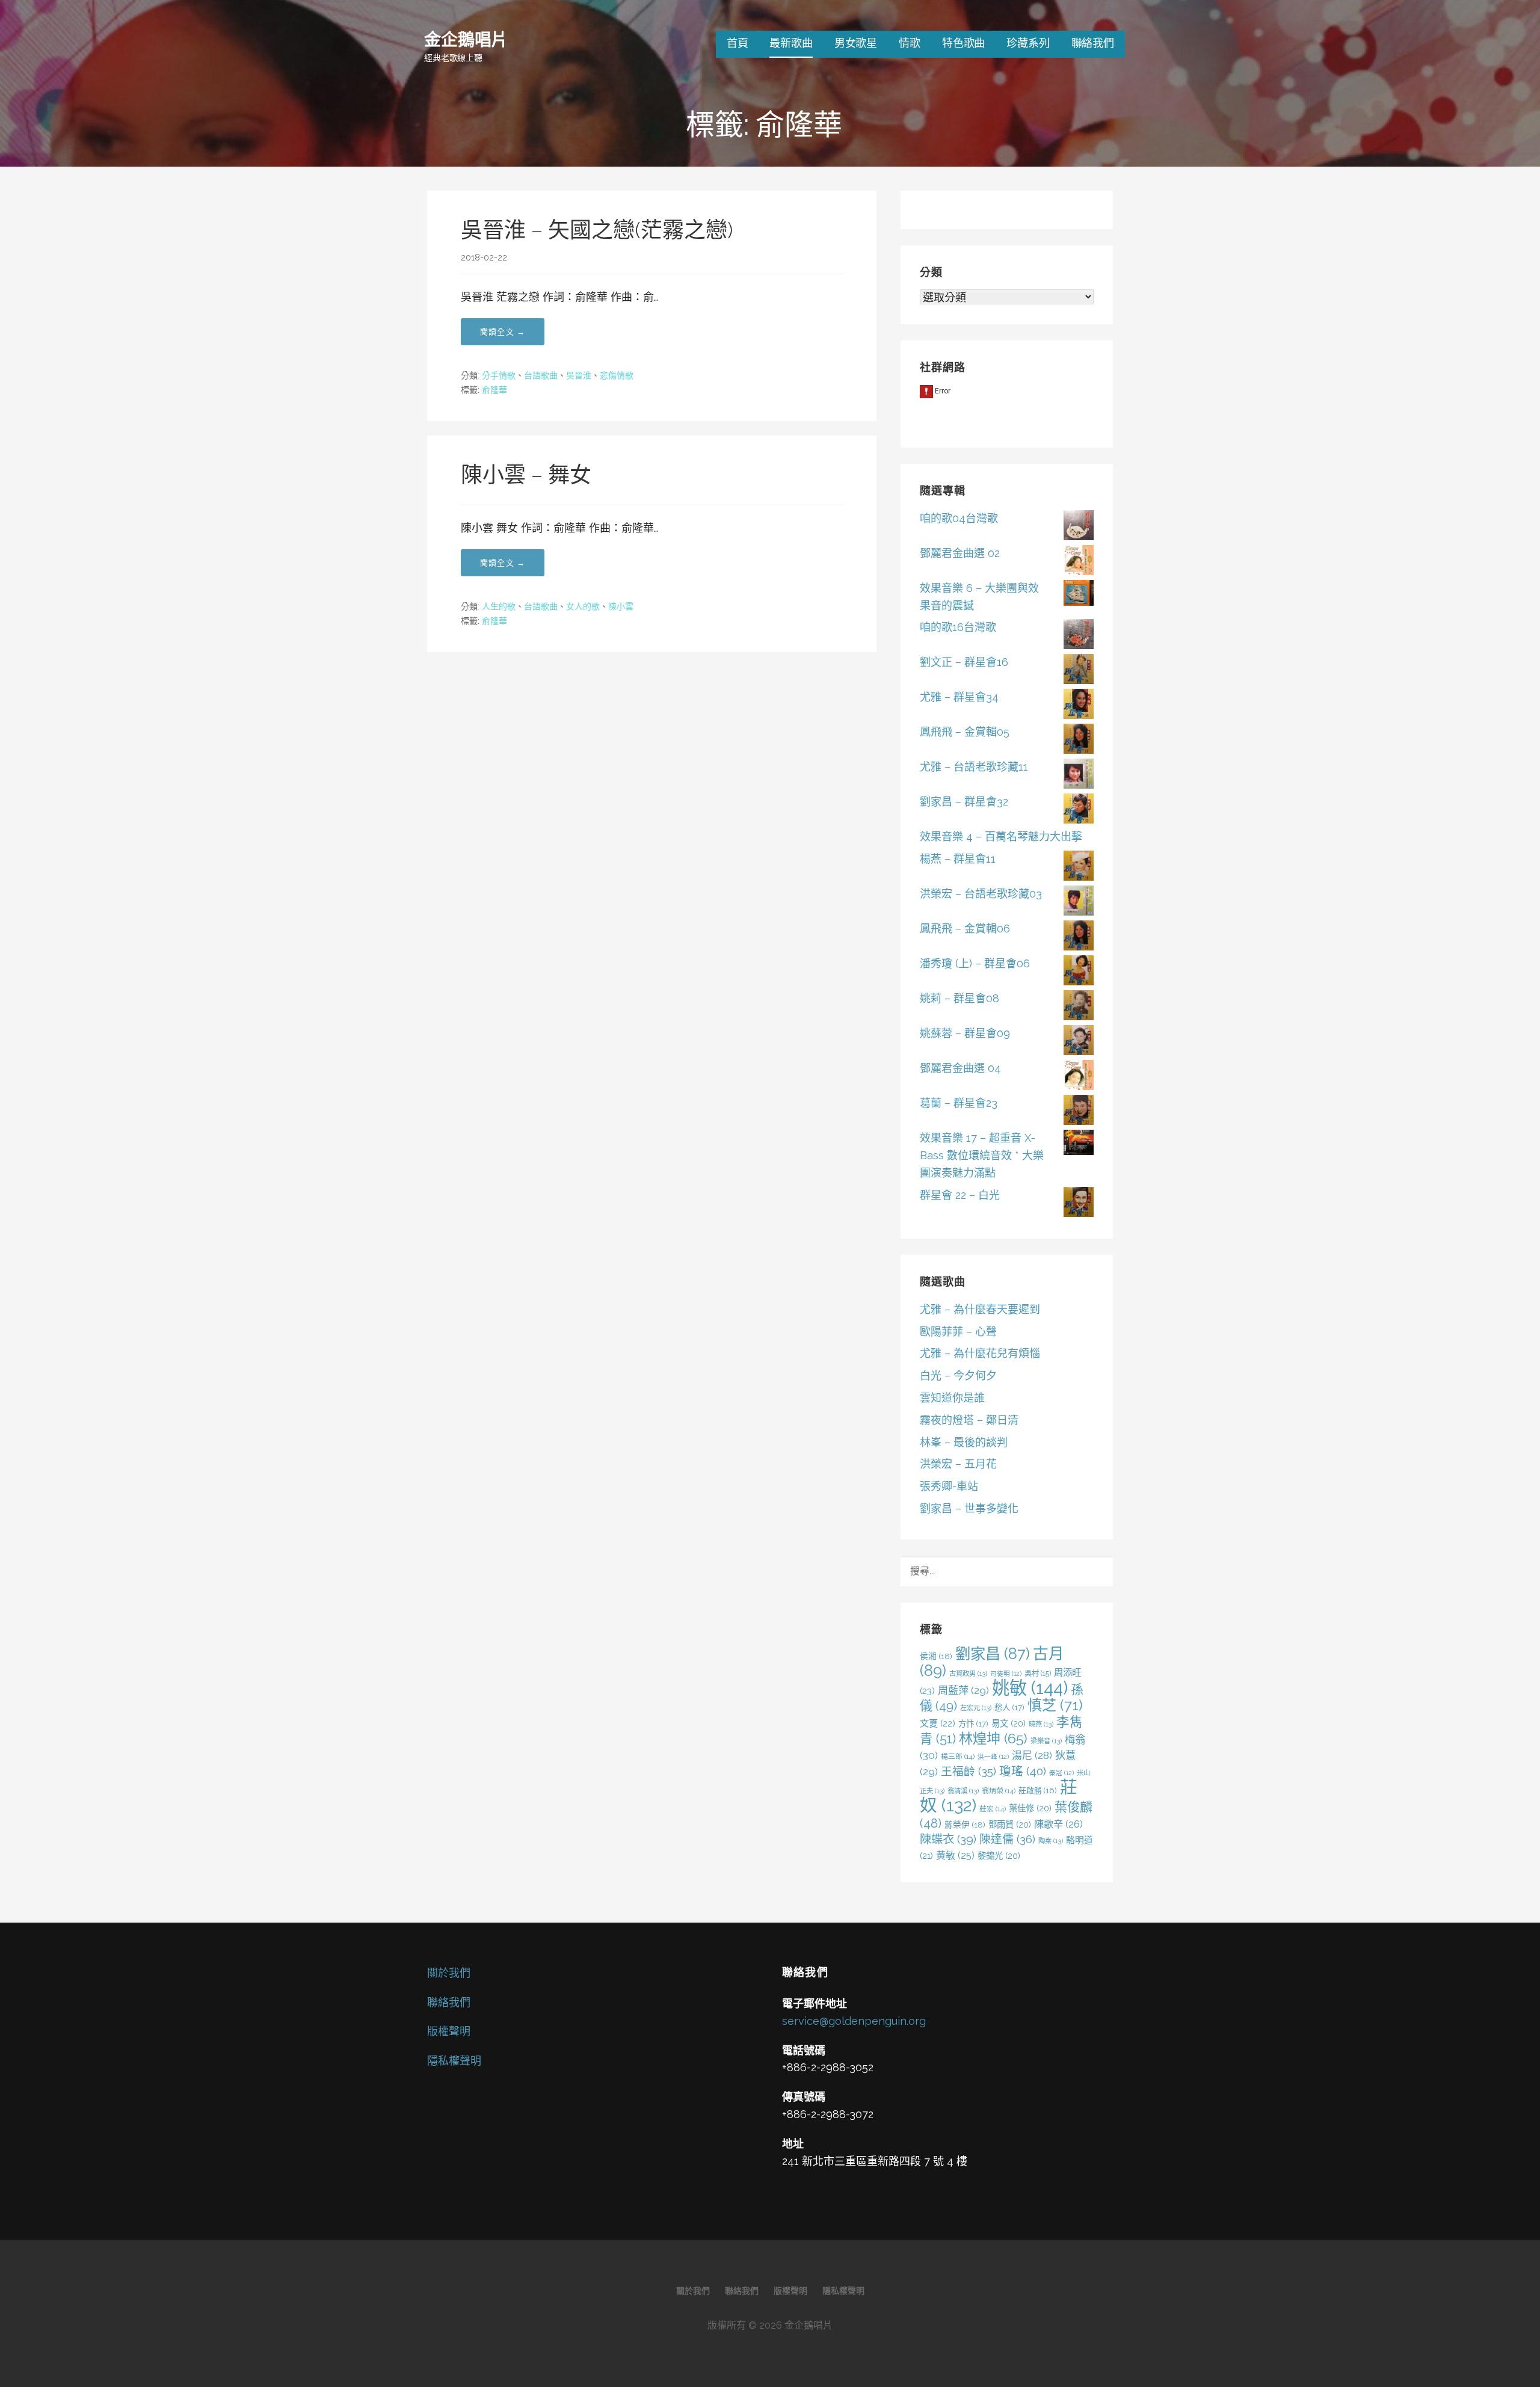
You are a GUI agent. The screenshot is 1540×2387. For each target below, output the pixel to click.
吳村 (1038, 1673)
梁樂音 (1046, 1741)
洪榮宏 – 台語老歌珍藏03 (981, 894)
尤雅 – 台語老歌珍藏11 (974, 767)
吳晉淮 (579, 375)
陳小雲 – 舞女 (526, 475)
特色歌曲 (963, 43)
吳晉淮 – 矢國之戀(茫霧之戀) (597, 230)
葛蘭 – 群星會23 (959, 1103)
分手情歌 (499, 375)
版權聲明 (449, 2031)
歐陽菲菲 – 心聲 (958, 1332)
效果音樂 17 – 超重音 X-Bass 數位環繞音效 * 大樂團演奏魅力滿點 (982, 1155)
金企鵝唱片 (466, 39)
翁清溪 (963, 1791)
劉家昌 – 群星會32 (964, 802)
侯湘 (936, 1656)
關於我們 (449, 1973)
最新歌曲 (791, 43)
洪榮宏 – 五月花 (958, 1464)
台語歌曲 (541, 375)
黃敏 (955, 1856)
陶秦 (1051, 1841)
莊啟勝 (1038, 1791)
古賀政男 (968, 1674)
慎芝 (1055, 1705)
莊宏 (993, 1809)
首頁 (738, 43)
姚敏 (1030, 1688)
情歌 (910, 43)
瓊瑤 (1023, 1771)
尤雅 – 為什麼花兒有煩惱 (980, 1353)
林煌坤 (993, 1738)
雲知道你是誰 (952, 1398)
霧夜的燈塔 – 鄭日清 (969, 1420)
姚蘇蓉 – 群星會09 (965, 1033)
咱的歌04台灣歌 (959, 518)
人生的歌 (499, 606)
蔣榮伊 (965, 1825)
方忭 (973, 1723)
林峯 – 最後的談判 (964, 1442)
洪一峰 (993, 1757)
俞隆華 (494, 390)
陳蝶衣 (948, 1839)
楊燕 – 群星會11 (958, 859)
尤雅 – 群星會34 (959, 697)
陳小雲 (621, 606)
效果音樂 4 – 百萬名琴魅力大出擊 (1001, 836)
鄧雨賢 (1010, 1824)
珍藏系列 (1028, 43)
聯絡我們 (1093, 43)
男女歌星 (856, 43)
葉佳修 (1030, 1808)
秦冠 (1061, 1773)
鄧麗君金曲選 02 (960, 553)
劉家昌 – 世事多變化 (969, 1508)
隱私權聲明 (454, 2061)
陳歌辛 (1058, 1824)
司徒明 (1006, 1674)
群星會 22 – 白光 (960, 1195)
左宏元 (976, 1708)
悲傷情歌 (617, 375)
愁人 (1009, 1707)
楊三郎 (958, 1757)
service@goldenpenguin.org (854, 2021)
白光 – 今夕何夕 (958, 1375)
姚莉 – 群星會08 (959, 998)
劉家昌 (993, 1654)
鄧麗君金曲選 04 (960, 1068)
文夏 (938, 1723)
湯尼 (1032, 1755)
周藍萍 (963, 1690)
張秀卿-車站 (949, 1486)
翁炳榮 (999, 1791)
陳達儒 (1007, 1839)
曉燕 (1041, 1724)
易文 (1009, 1723)
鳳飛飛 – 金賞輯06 (965, 929)
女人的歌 (583, 606)
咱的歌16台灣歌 (958, 627)
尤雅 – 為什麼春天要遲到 (980, 1309)
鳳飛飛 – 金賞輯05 (965, 732)
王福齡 (969, 1771)
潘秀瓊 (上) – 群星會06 (975, 963)
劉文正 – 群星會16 (964, 662)
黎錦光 (999, 1856)
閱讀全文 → (503, 332)
